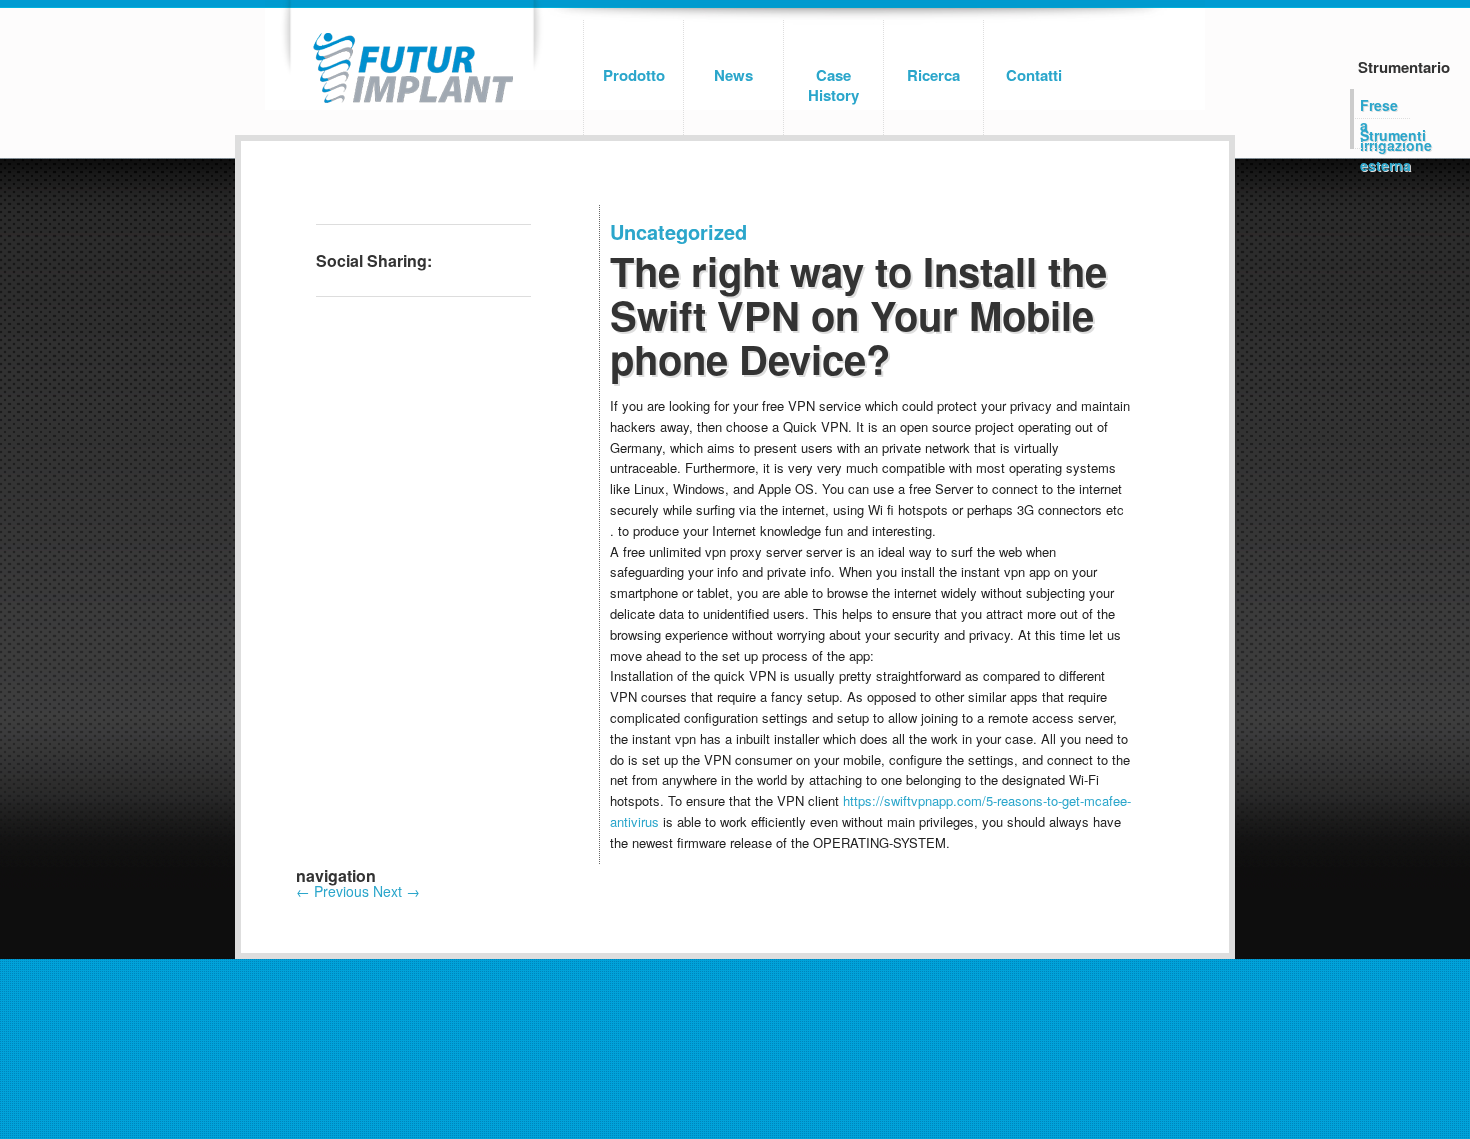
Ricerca (933, 75)
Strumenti (1385, 135)
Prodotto (634, 75)
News (733, 75)
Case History (833, 85)
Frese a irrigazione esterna (1385, 107)
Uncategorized (678, 231)
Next (396, 891)
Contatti (1034, 75)
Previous (332, 891)
